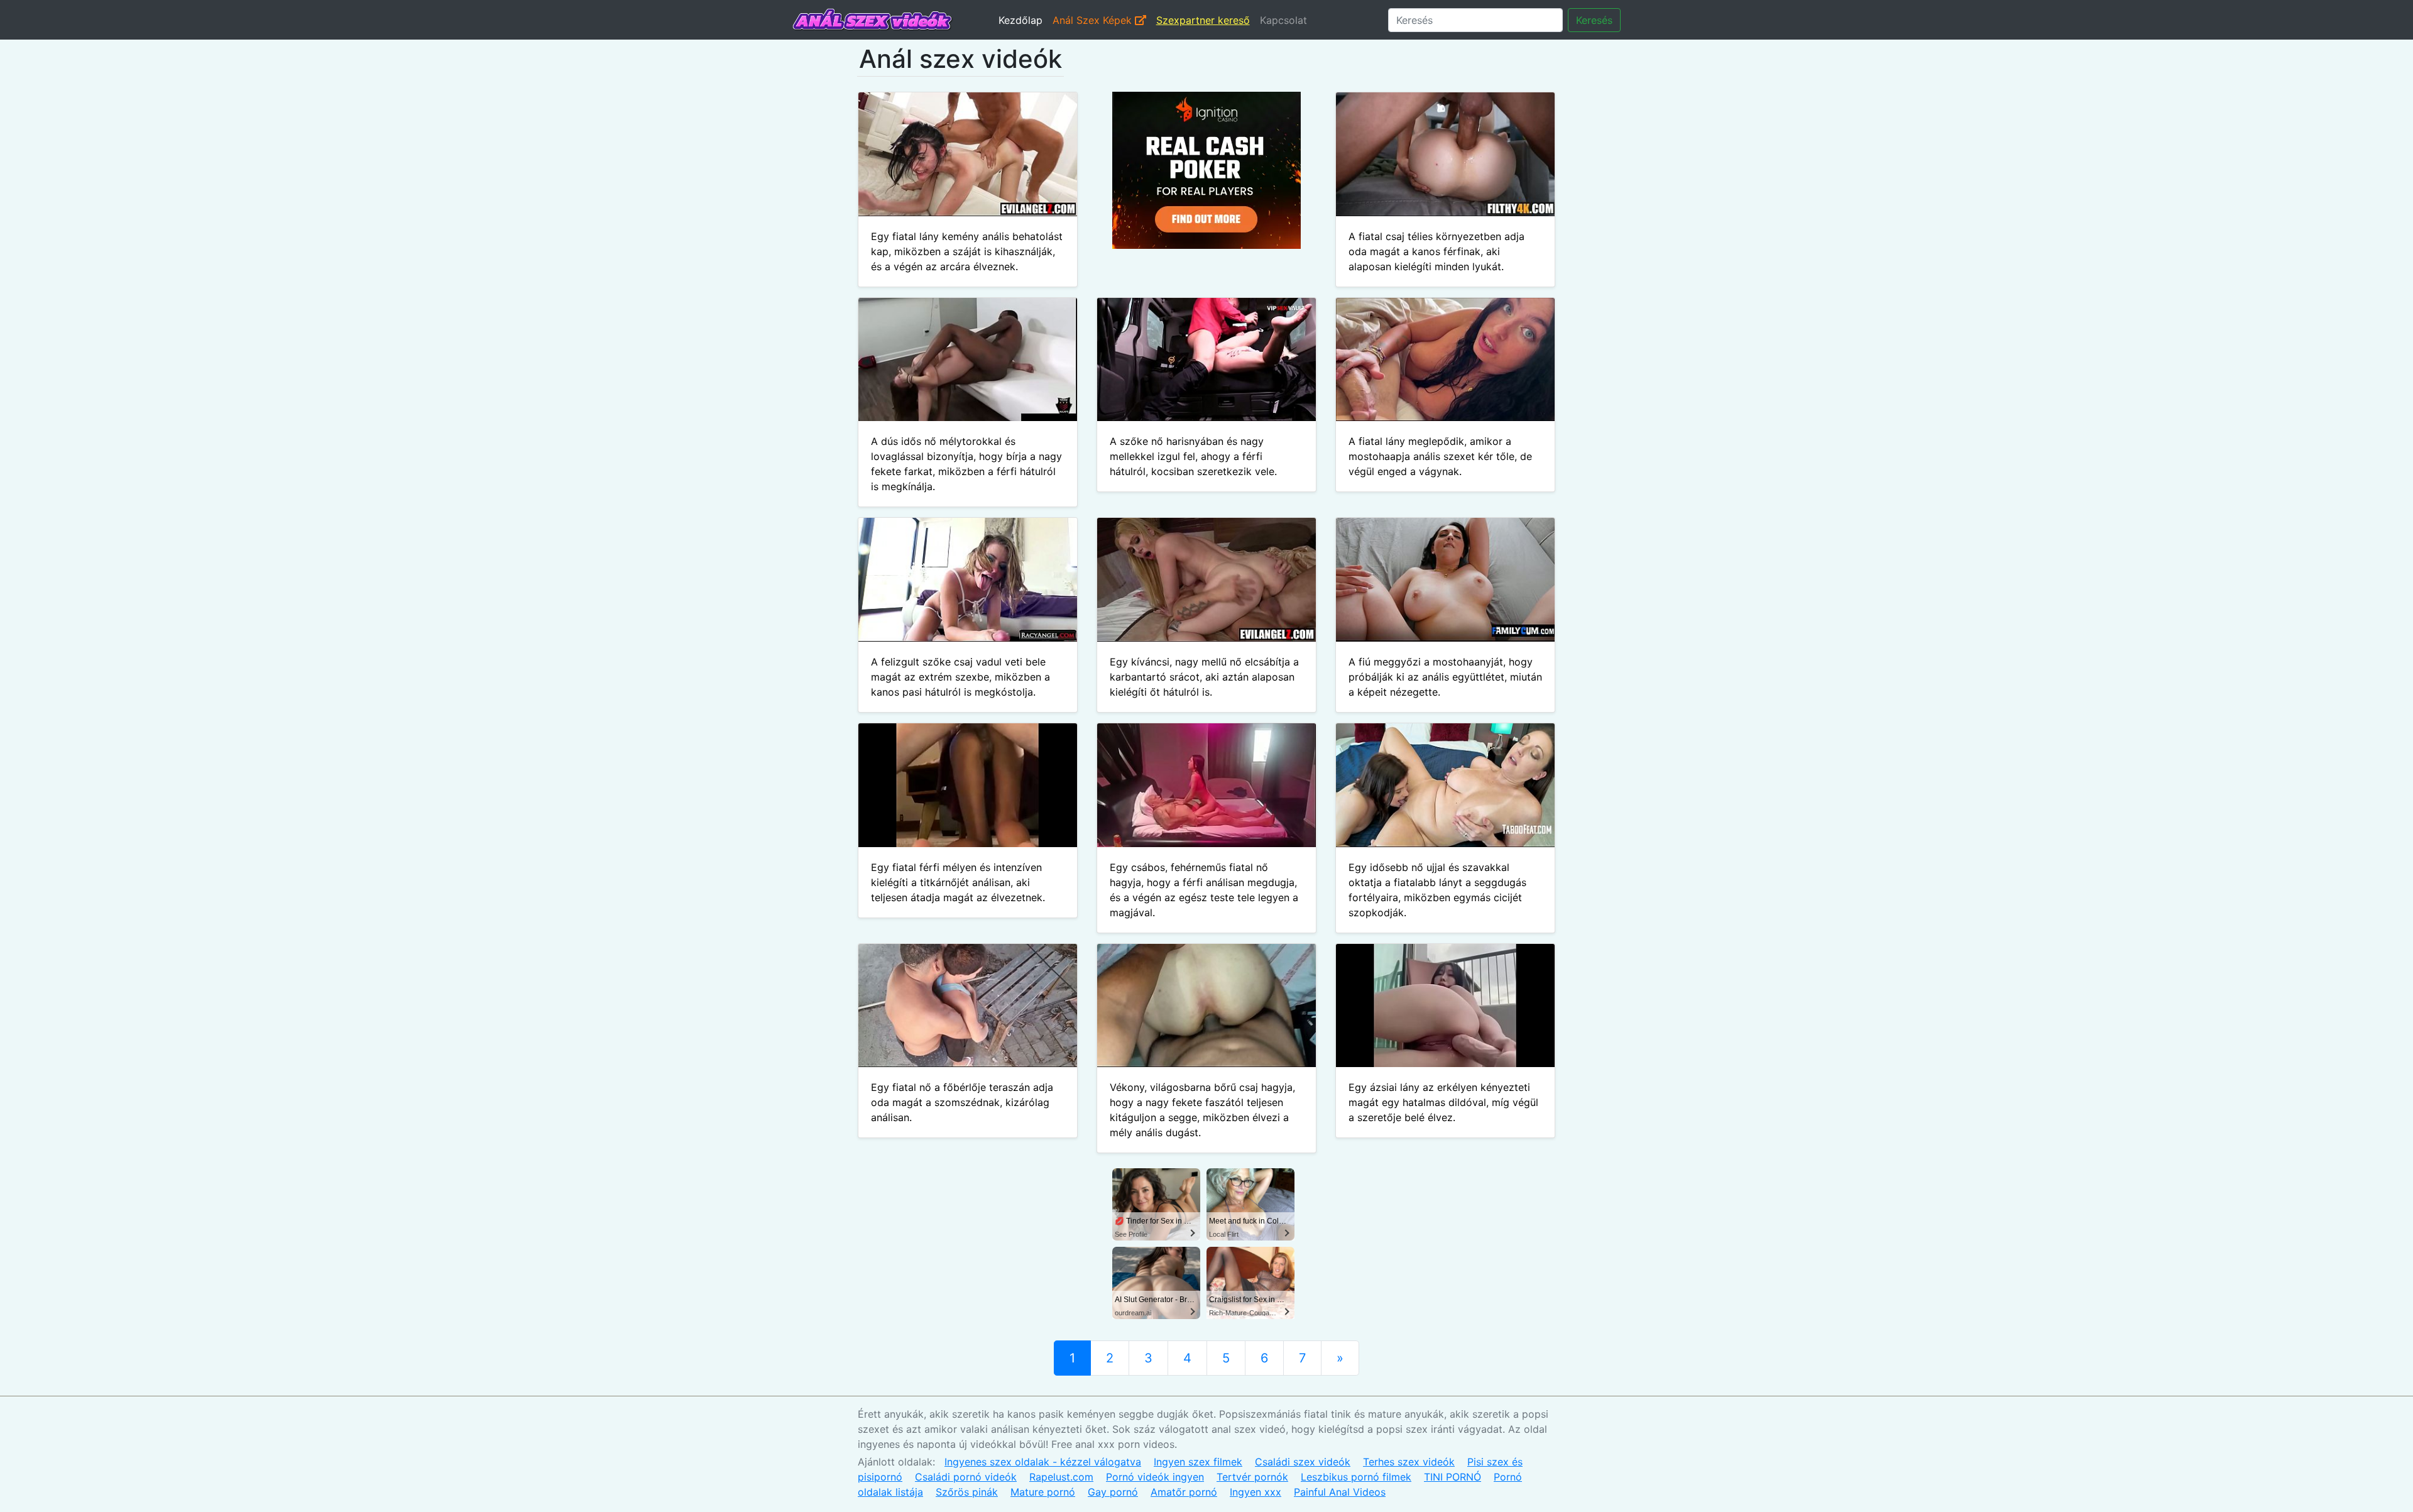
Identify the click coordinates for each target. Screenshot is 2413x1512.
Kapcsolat (1283, 20)
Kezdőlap (1020, 20)
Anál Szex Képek (1094, 20)
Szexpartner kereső (1203, 20)
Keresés (1594, 20)
